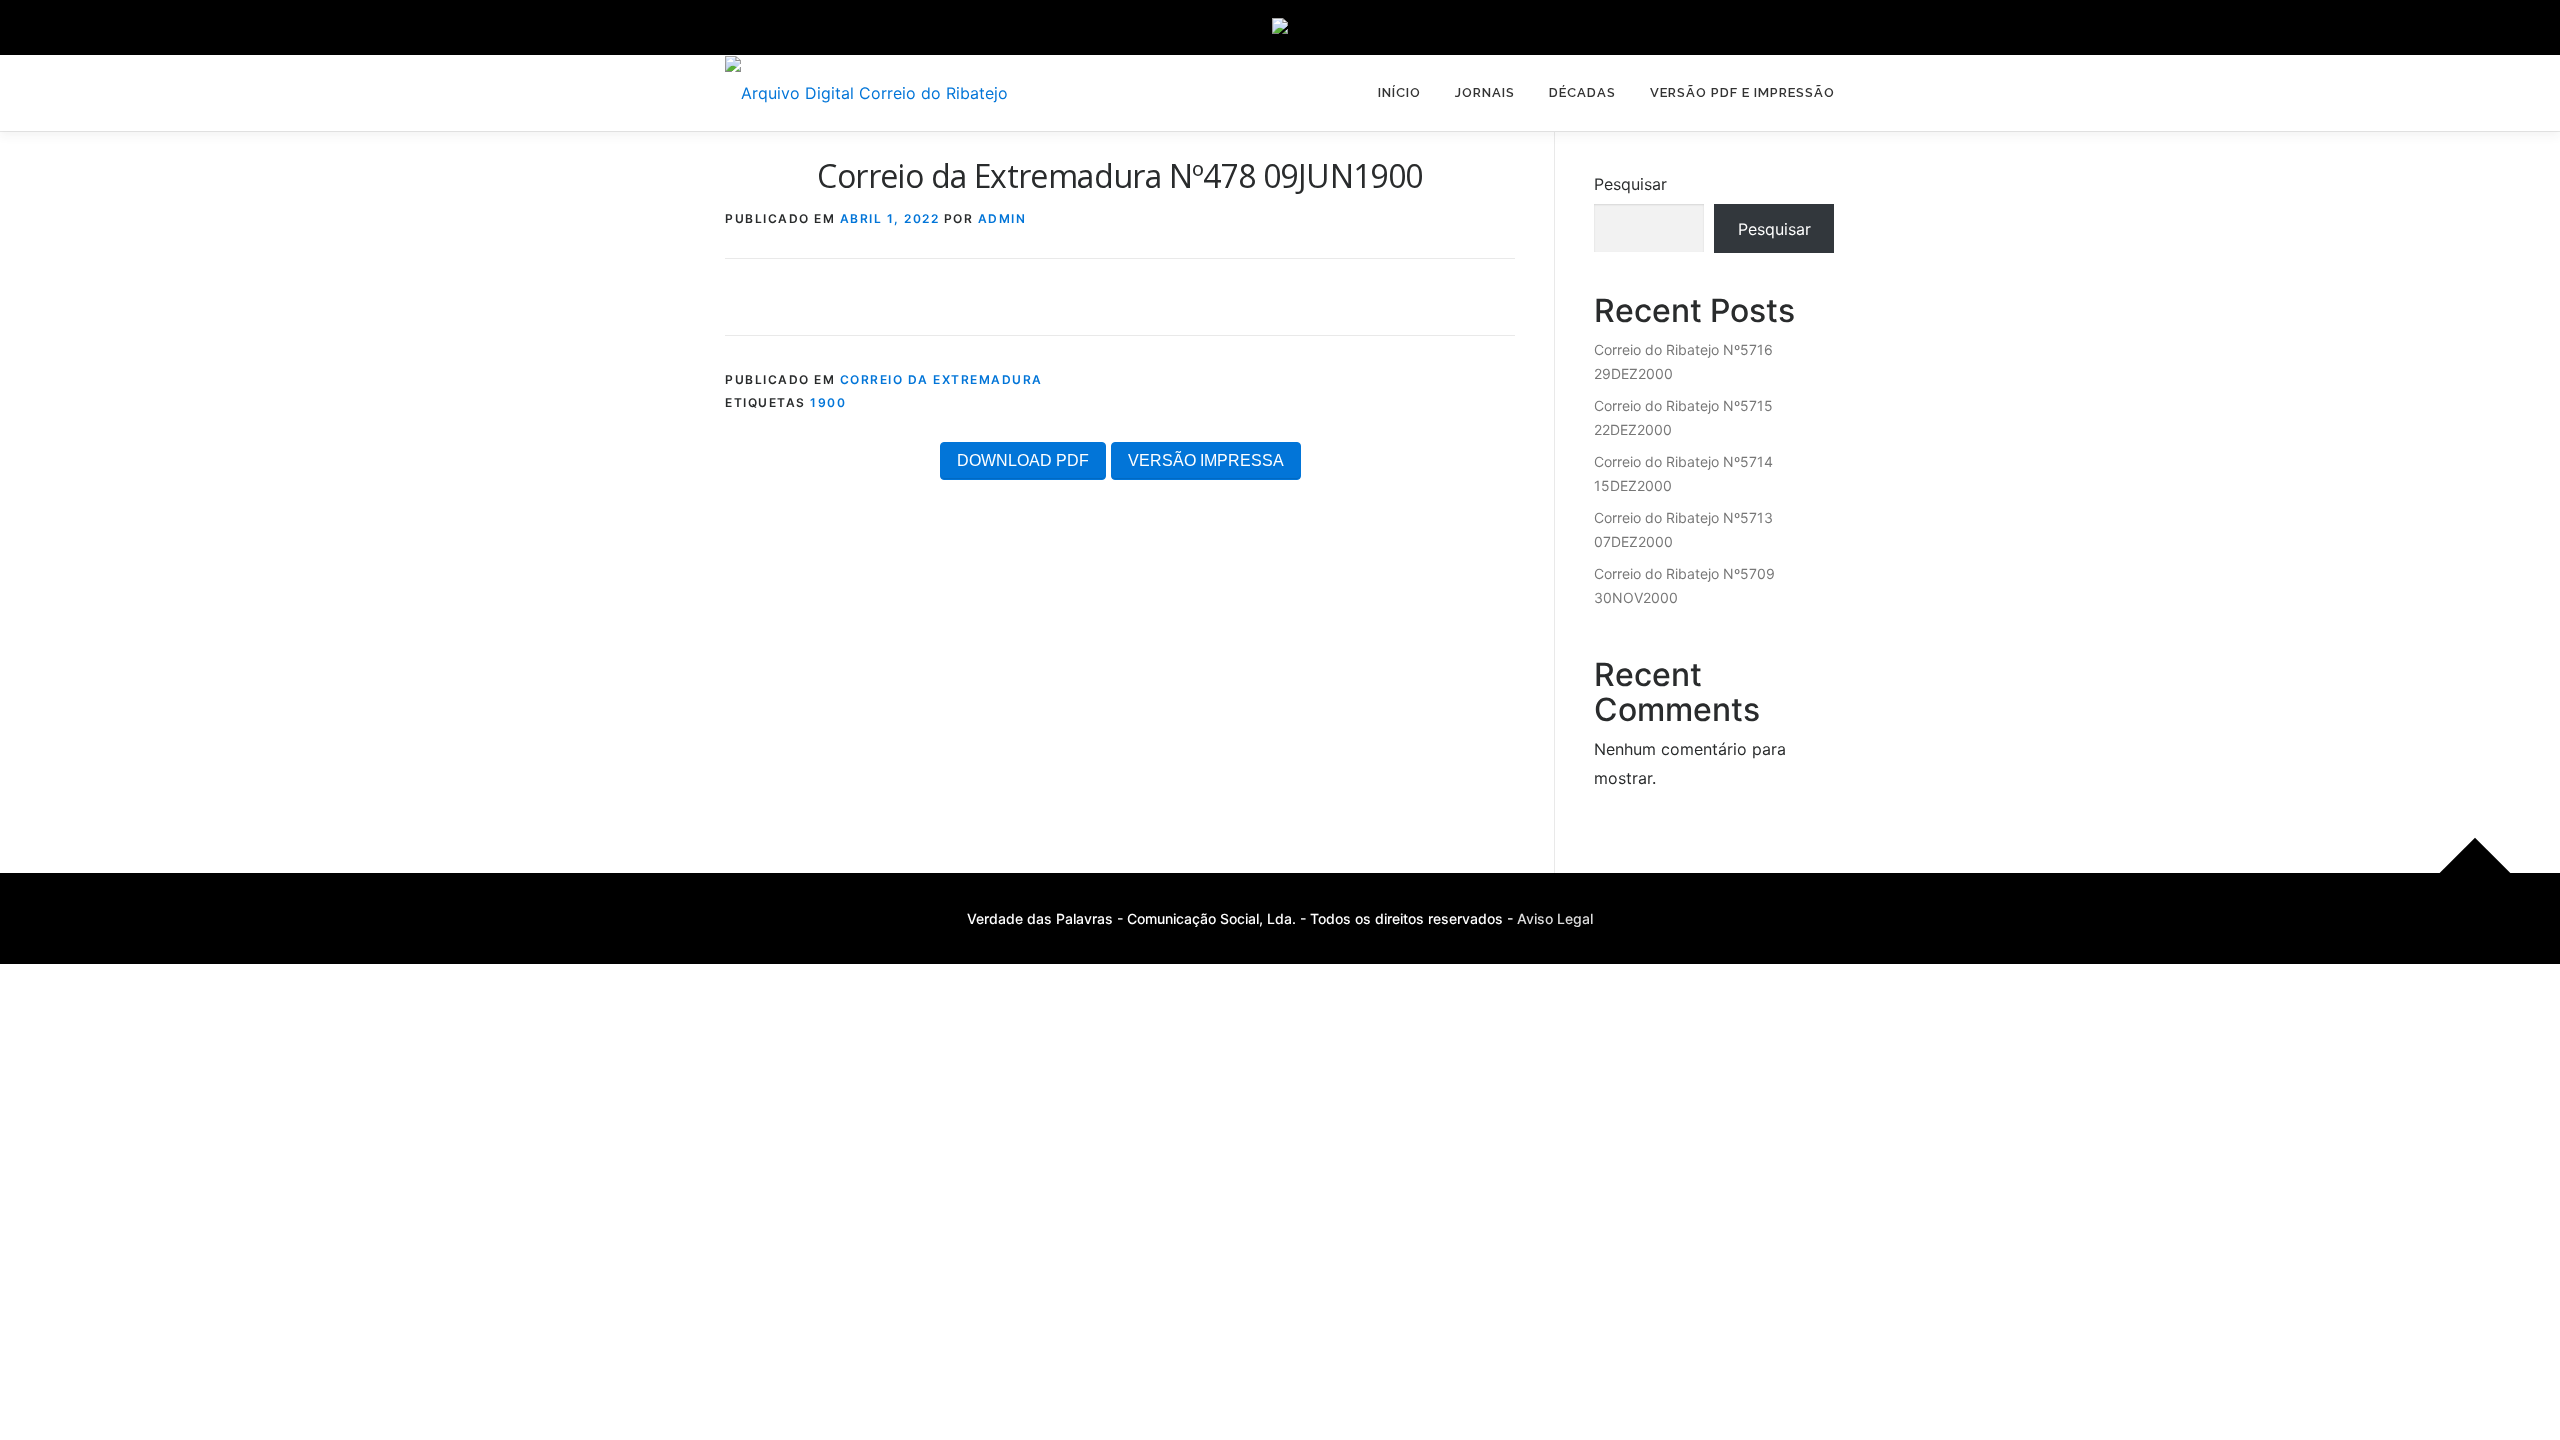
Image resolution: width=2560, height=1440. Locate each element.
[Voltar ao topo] (2475, 872)
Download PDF (1023, 460)
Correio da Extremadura (941, 379)
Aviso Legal (1555, 918)
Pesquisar (1630, 184)
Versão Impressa (1206, 460)
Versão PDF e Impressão (1742, 92)
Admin (1002, 218)
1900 (828, 402)
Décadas (1582, 92)
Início (1399, 92)
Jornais (1485, 92)
